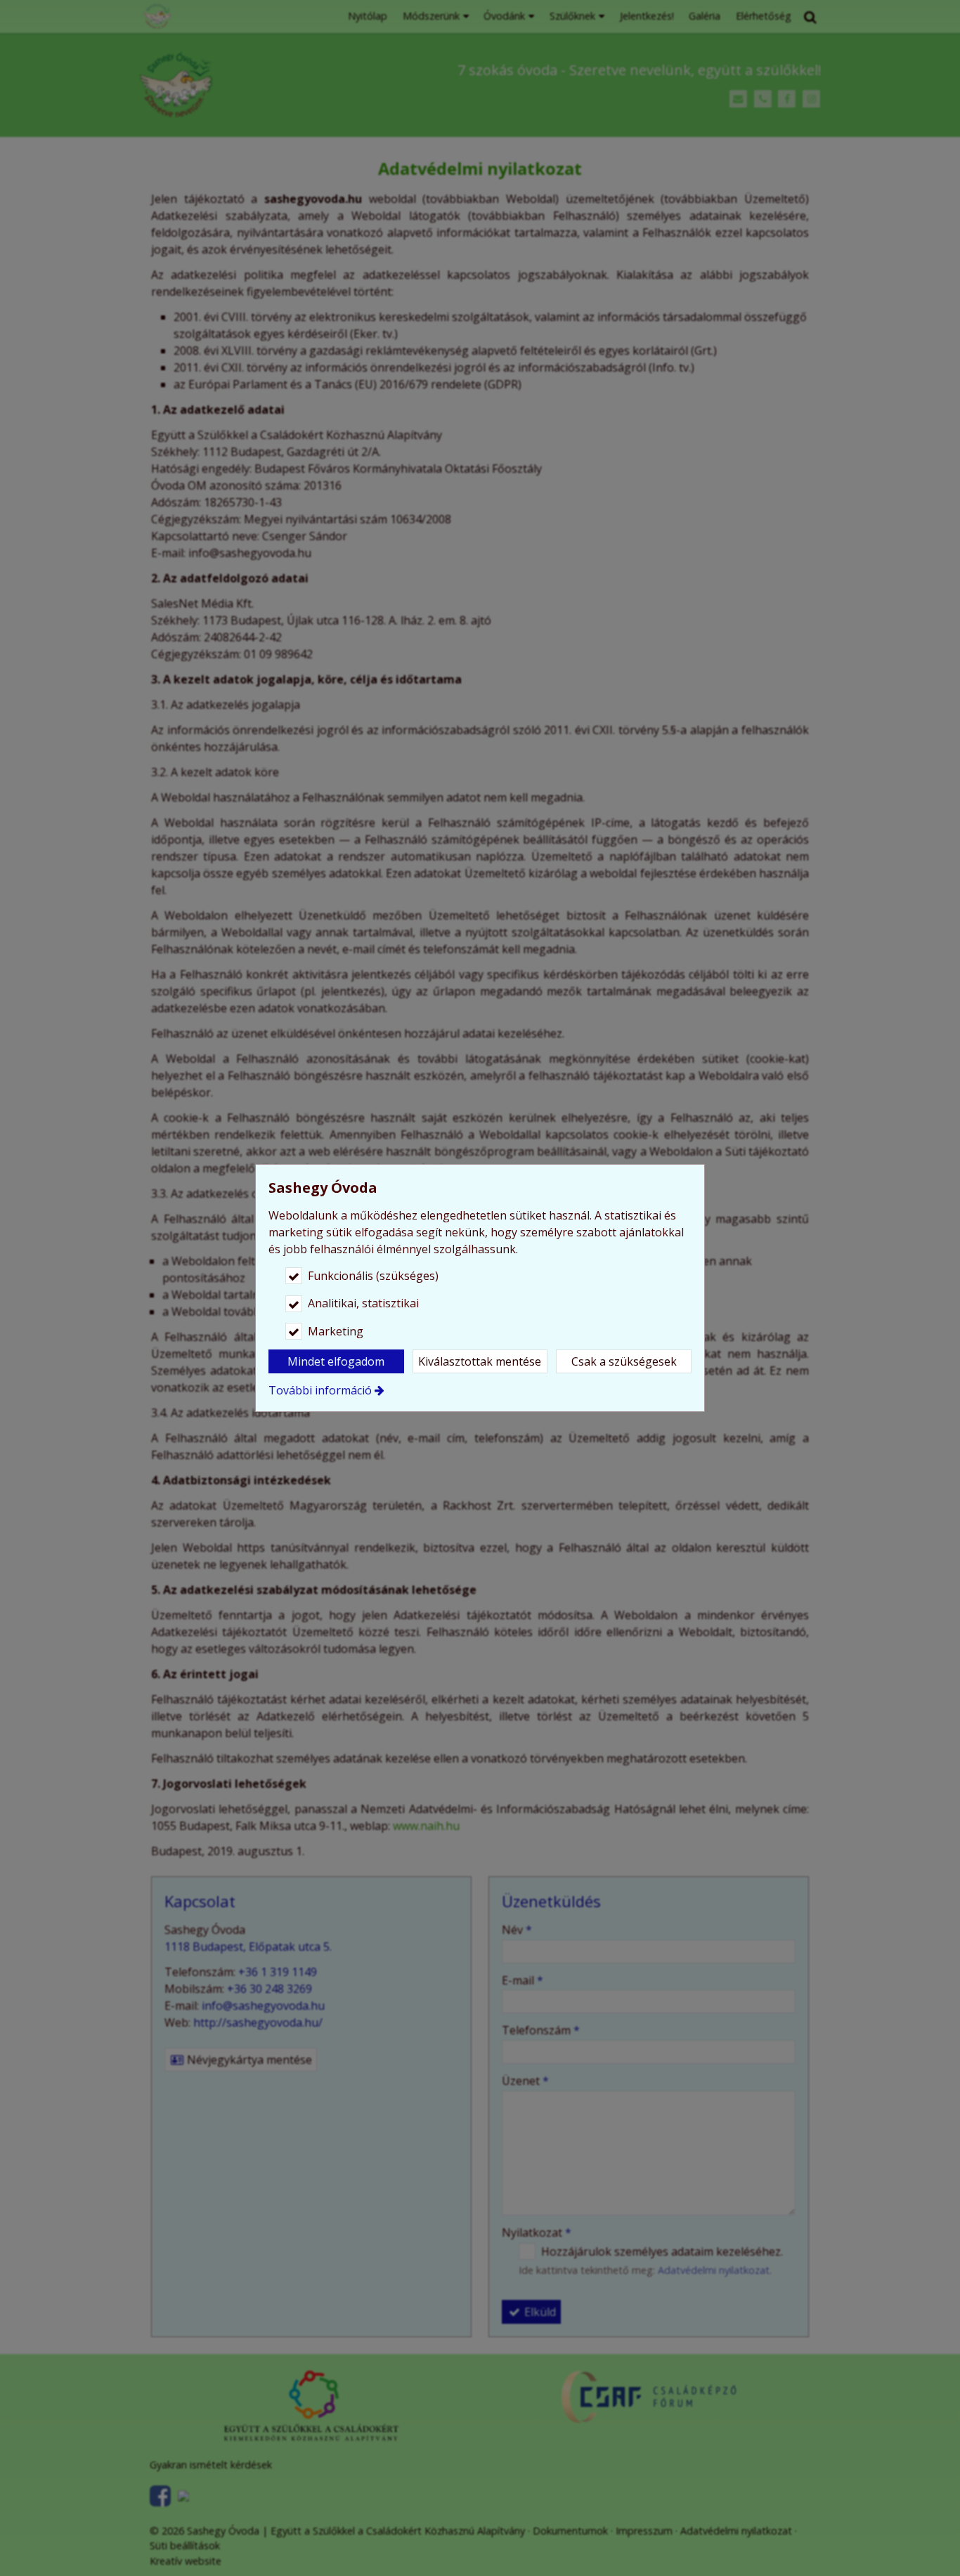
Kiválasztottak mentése (480, 1361)
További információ (320, 1390)
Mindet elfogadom (336, 1361)
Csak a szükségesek (624, 1361)
